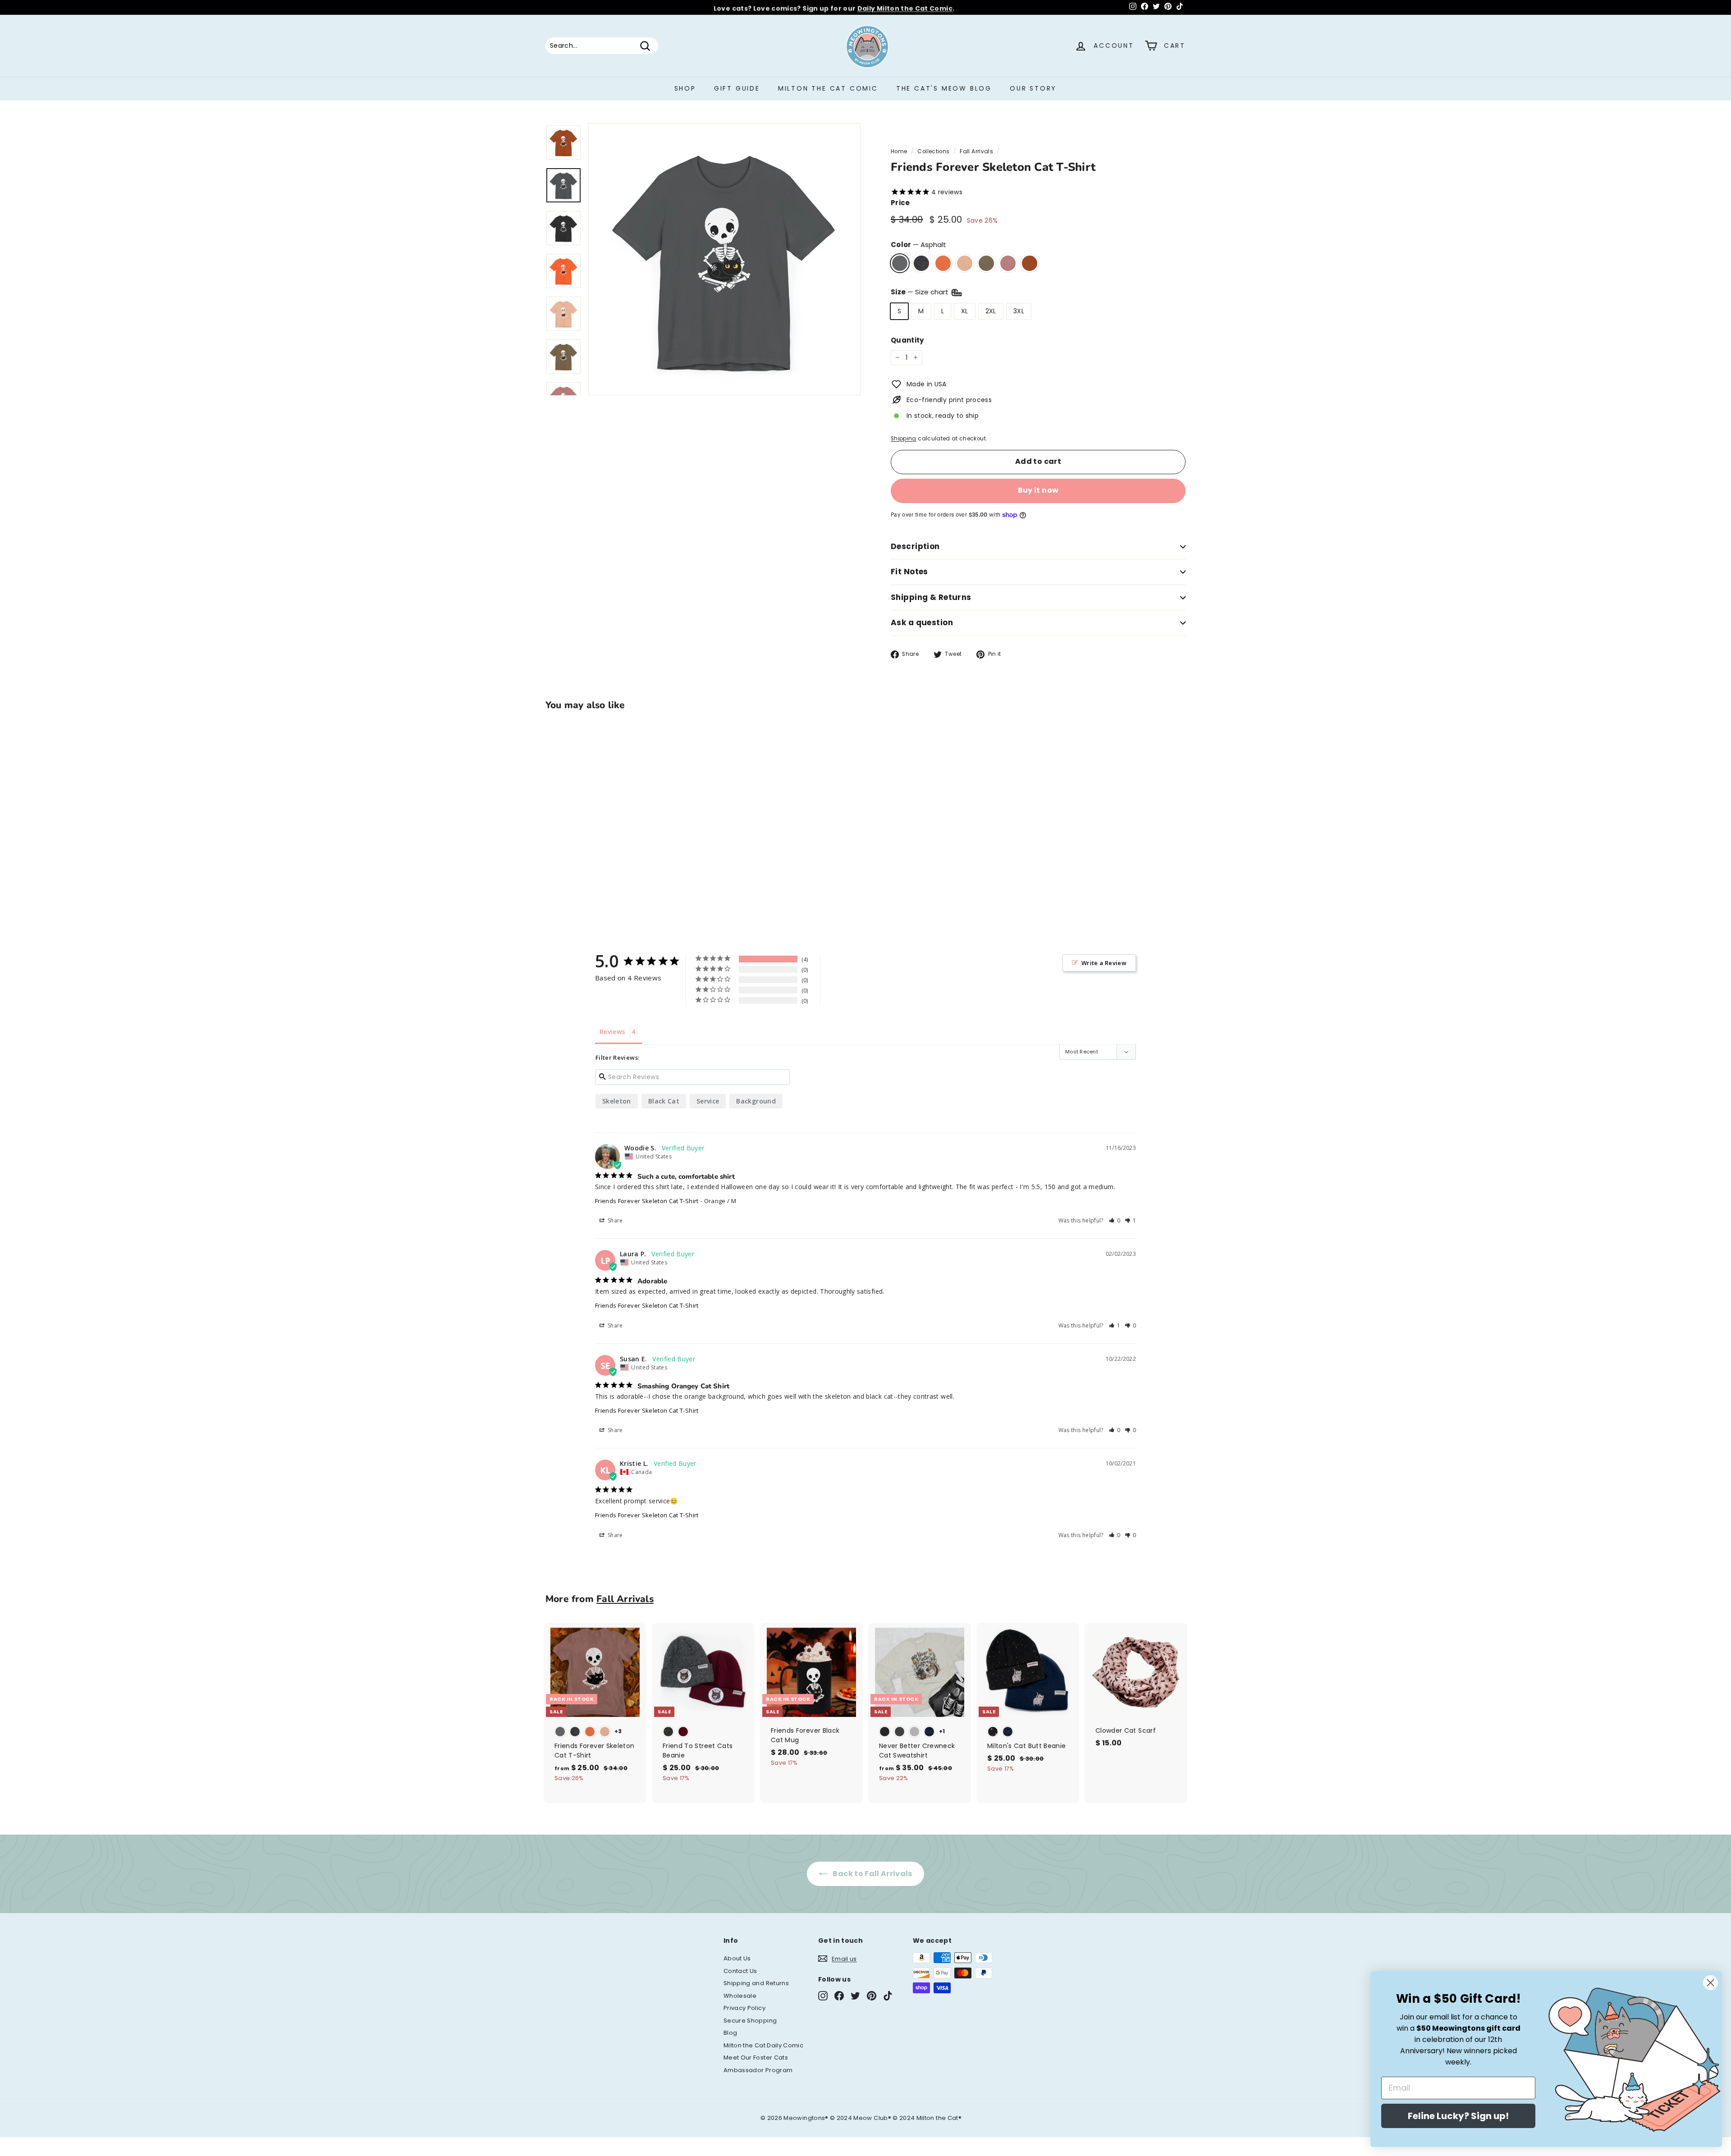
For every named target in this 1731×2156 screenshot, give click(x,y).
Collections (933, 151)
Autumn (1030, 263)
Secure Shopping (750, 2021)
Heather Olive (986, 263)
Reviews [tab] (612, 1032)
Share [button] (615, 1220)
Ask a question (922, 623)
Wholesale (740, 1996)
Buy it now (1038, 490)
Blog (730, 2033)
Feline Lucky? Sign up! (1458, 2116)
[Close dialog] (1710, 1983)
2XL (991, 311)
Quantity (907, 340)
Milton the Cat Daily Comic (763, 2045)
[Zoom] (724, 259)
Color (918, 245)
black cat (664, 1101)
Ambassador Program (758, 2070)
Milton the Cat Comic (828, 88)
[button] (1115, 1220)
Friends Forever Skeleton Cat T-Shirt (647, 1201)
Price (900, 203)
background (756, 1101)
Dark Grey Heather (921, 263)
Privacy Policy (744, 2008)
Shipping (904, 439)
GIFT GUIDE (737, 88)
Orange (943, 263)
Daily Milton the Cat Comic (905, 7)
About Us (737, 1958)
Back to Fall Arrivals (872, 1874)
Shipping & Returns (931, 597)
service (708, 1101)
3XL (1019, 311)
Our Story (1033, 88)
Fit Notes (909, 572)
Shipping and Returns (756, 1983)
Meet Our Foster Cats (756, 2058)
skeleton (617, 1101)
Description (915, 546)
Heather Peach (965, 263)
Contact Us (740, 1971)
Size (920, 292)
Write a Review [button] (1104, 963)
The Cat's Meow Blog (944, 88)
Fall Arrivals (976, 151)
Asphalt (900, 263)
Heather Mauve (1008, 263)
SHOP (685, 88)
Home (899, 151)
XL (965, 311)
